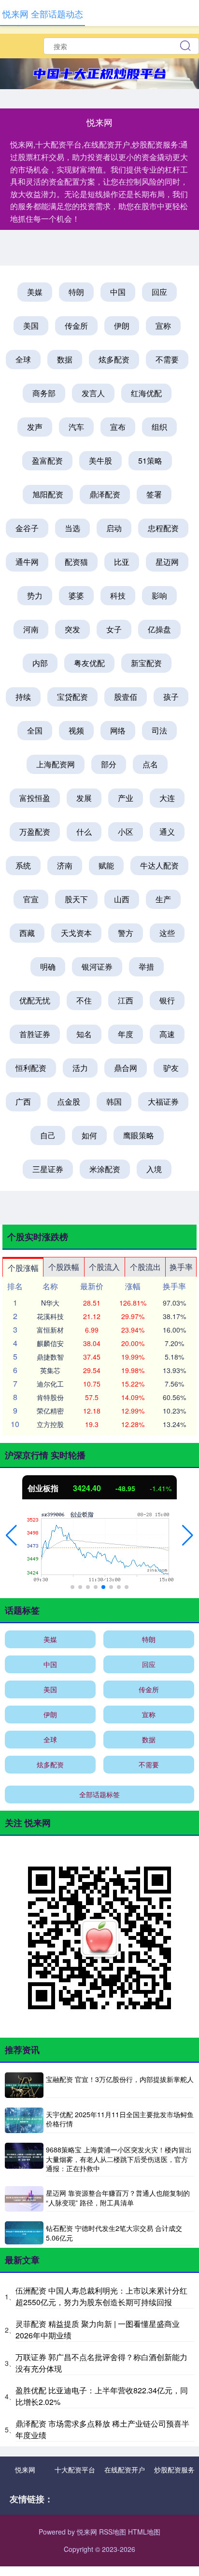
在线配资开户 (125, 2469)
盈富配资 (47, 460)
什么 (84, 832)
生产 (163, 899)
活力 (80, 1068)
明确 (48, 967)
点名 (150, 764)
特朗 (76, 292)
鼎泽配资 (105, 494)
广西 (23, 1101)
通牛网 (27, 562)
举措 (146, 967)
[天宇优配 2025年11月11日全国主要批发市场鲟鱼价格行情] (24, 2120)
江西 (126, 1000)
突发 (72, 629)
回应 (159, 292)
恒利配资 (31, 1068)
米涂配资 (105, 1169)
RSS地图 (113, 2532)
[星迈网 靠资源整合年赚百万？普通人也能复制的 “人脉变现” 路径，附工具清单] (24, 2199)
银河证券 (97, 967)
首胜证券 (35, 1034)
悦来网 (25, 2469)
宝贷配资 (72, 697)
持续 (23, 697)
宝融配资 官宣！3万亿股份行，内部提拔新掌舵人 (120, 2079)
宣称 (163, 326)
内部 (40, 663)
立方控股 (50, 1424)
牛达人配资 (159, 865)
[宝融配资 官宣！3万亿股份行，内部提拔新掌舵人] (24, 2085)
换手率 (181, 1267)
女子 (114, 629)
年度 (126, 1034)
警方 (126, 933)
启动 (114, 528)
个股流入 (104, 1267)
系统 (23, 865)
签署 (154, 494)
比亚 (122, 562)
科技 (118, 595)
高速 (167, 1034)
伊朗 (122, 326)
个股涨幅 (23, 1268)
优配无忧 (35, 1000)
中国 (118, 292)
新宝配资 (146, 663)
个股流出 (145, 1267)
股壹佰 (126, 697)
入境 (154, 1169)
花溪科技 (50, 1316)
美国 (31, 326)
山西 (122, 899)
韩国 (114, 1101)
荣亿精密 (50, 1411)
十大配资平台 (75, 2469)
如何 (89, 1135)
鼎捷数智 (50, 1357)
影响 (159, 595)
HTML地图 (144, 2532)
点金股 (69, 1101)
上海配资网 (56, 764)
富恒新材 (50, 1330)
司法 (159, 730)
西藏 (27, 933)
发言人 (93, 393)
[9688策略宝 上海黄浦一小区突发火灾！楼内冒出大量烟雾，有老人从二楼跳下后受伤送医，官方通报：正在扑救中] (24, 2160)
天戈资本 (76, 933)
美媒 (35, 292)
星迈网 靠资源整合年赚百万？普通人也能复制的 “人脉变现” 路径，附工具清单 (118, 2198)
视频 (76, 730)
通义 (167, 832)
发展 (84, 798)
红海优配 (146, 393)
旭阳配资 (48, 494)
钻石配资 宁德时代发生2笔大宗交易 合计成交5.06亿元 (114, 2233)
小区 (126, 832)
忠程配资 (163, 528)
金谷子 (27, 528)
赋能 (106, 865)
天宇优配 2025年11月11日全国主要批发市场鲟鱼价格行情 (120, 2119)
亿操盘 (159, 629)
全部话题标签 (99, 1794)
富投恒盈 (35, 798)
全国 (35, 730)
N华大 (50, 1303)
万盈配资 (35, 832)
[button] (11, 1535)
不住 (84, 1000)
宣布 (118, 427)
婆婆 (76, 595)
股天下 (76, 899)
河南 (31, 629)
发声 (35, 427)
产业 (126, 798)
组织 (159, 427)
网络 (118, 730)
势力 (35, 595)
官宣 (31, 899)
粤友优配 (89, 663)
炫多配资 (114, 359)
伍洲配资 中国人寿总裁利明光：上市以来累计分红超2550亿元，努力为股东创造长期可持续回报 (101, 2296)
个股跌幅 (64, 1267)
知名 (84, 1034)
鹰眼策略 (139, 1135)
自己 (48, 1135)
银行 (167, 1000)
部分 (109, 764)
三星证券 (48, 1169)
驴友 (171, 1068)
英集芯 (50, 1370)
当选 (72, 528)
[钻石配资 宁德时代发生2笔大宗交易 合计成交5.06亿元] (24, 2233)
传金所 (76, 326)
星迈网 (167, 562)
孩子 (171, 697)
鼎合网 (126, 1068)
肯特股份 (50, 1397)
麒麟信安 (50, 1343)
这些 (167, 933)
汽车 (76, 427)
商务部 (44, 393)
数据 (65, 359)
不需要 (167, 359)
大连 (167, 798)
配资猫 (76, 562)
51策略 (150, 460)
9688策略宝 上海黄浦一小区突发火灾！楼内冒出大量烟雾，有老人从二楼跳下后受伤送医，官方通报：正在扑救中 (119, 2159)
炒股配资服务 (174, 2469)
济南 (65, 865)
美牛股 (100, 460)
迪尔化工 (50, 1384)
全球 (23, 359)
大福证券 (163, 1101)
